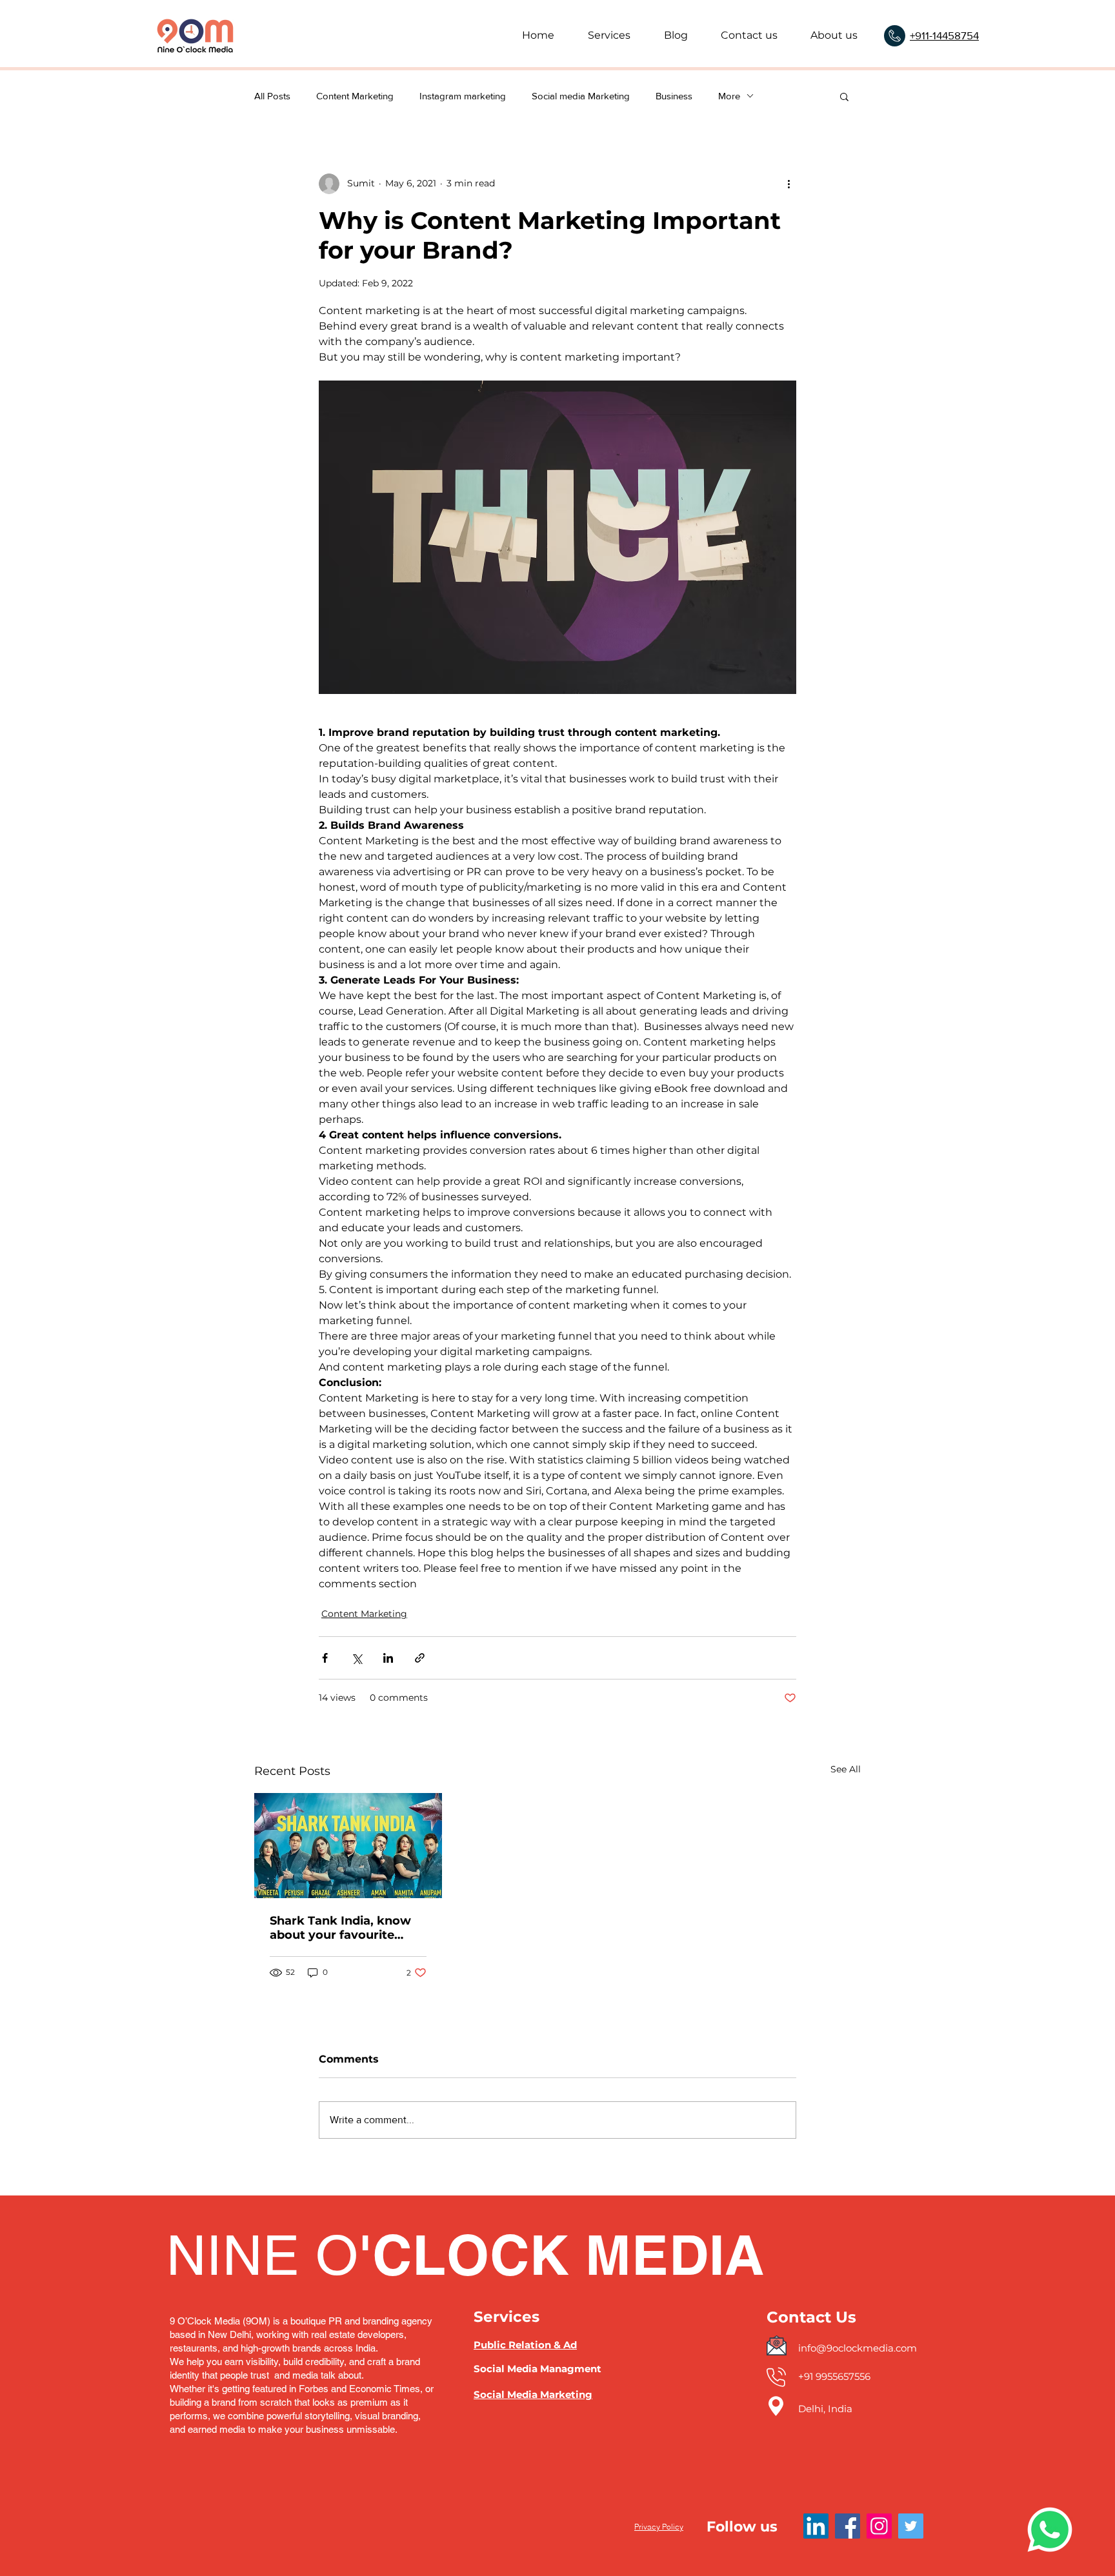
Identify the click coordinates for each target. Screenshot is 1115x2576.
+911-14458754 (944, 35)
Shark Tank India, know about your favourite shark (340, 1928)
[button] (844, 96)
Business (674, 96)
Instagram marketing (463, 96)
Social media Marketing (581, 96)
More (729, 96)
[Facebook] (848, 2526)
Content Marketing (355, 96)
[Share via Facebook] (325, 1658)
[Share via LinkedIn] (388, 1658)
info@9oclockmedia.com (858, 2348)
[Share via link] (420, 1658)
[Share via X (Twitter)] (357, 1658)
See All (846, 1769)
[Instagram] (879, 2526)
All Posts (272, 96)
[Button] (862, 2301)
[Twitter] (911, 2526)
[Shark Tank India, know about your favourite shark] (348, 1846)
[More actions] (789, 184)
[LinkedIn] (816, 2526)
